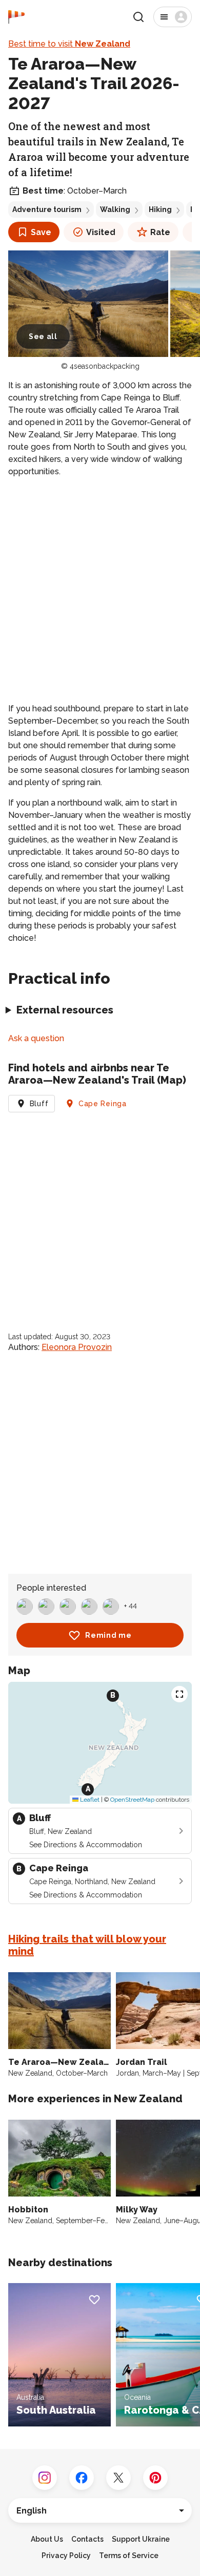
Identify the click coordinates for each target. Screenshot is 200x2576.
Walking (115, 209)
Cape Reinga (103, 1104)
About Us (47, 2539)
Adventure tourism (47, 209)
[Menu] (173, 17)
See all (43, 336)
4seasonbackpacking (105, 366)
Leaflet (89, 1800)
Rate (160, 232)
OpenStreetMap (132, 1800)
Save (41, 232)
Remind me (108, 1635)
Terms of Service (129, 2556)
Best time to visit (69, 44)
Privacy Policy (66, 2556)
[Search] (138, 17)
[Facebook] (82, 2478)
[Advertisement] (100, 590)
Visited (101, 232)
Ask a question (36, 1038)
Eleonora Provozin (77, 1347)
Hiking (160, 209)
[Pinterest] (155, 2478)
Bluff (39, 1104)
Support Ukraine (141, 2539)
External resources (65, 1010)
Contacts (87, 2539)
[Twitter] (118, 2478)
